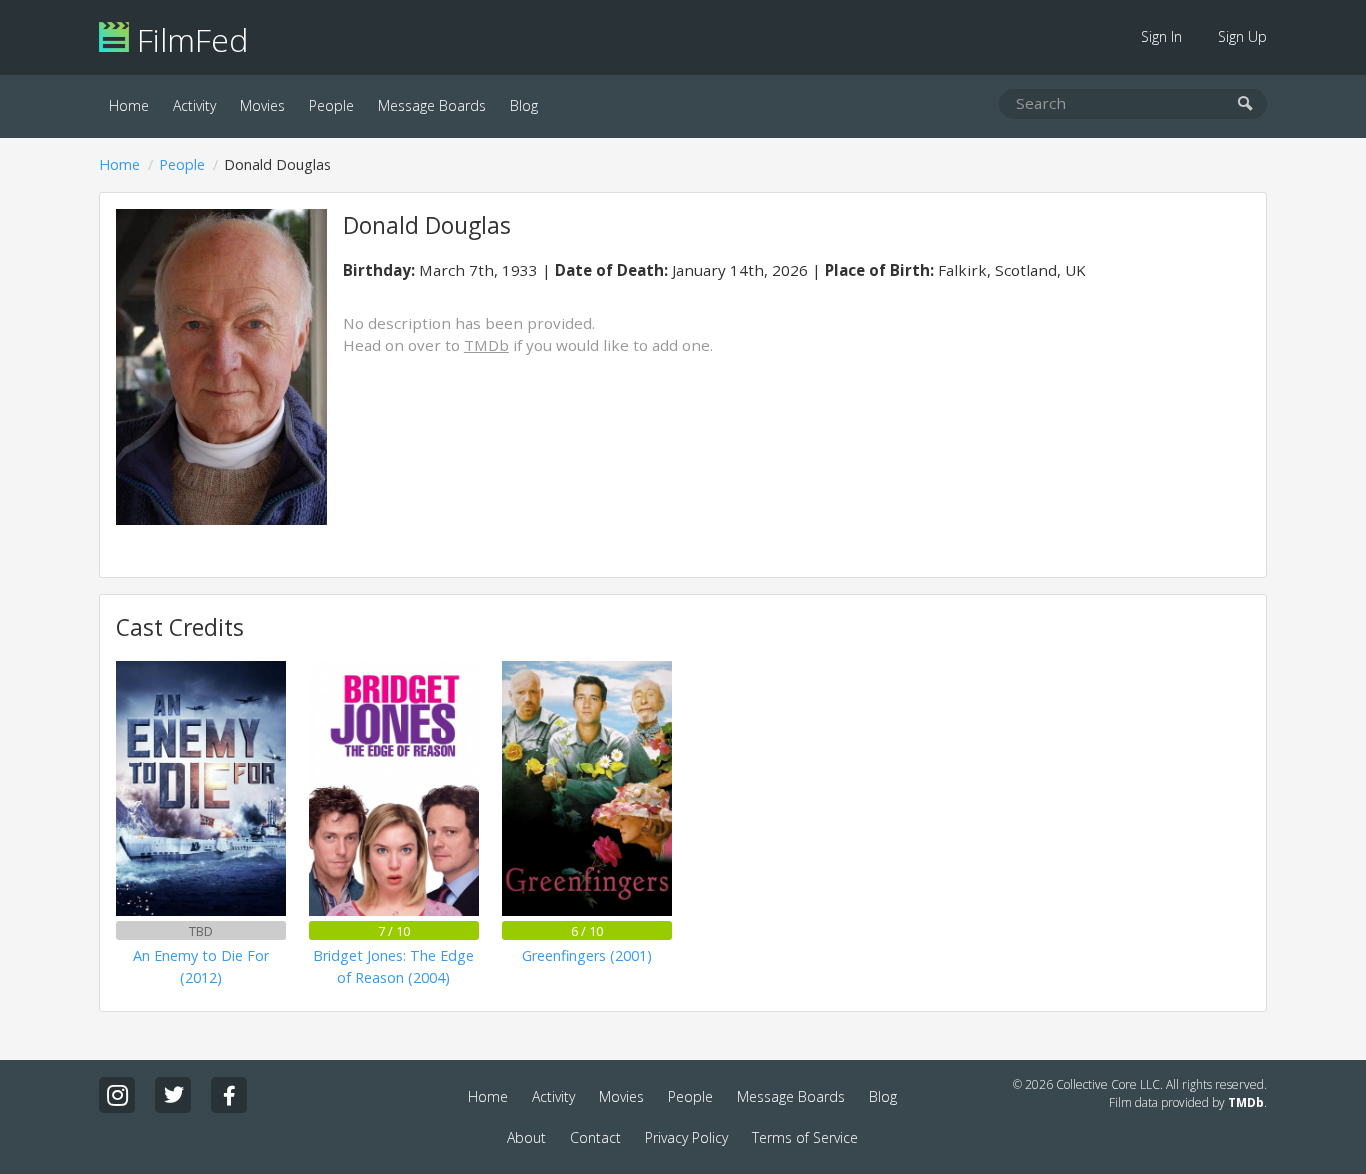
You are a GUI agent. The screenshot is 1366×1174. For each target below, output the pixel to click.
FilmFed (188, 39)
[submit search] (1245, 104)
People (331, 105)
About (526, 1137)
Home (129, 105)
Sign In (1161, 36)
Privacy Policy (686, 1137)
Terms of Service (805, 1137)
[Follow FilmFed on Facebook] (229, 1095)
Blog (524, 105)
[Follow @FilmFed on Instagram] (117, 1095)
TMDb (486, 345)
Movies (262, 105)
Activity (194, 105)
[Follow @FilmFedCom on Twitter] (173, 1095)
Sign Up (1242, 36)
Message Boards (432, 105)
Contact (595, 1137)
